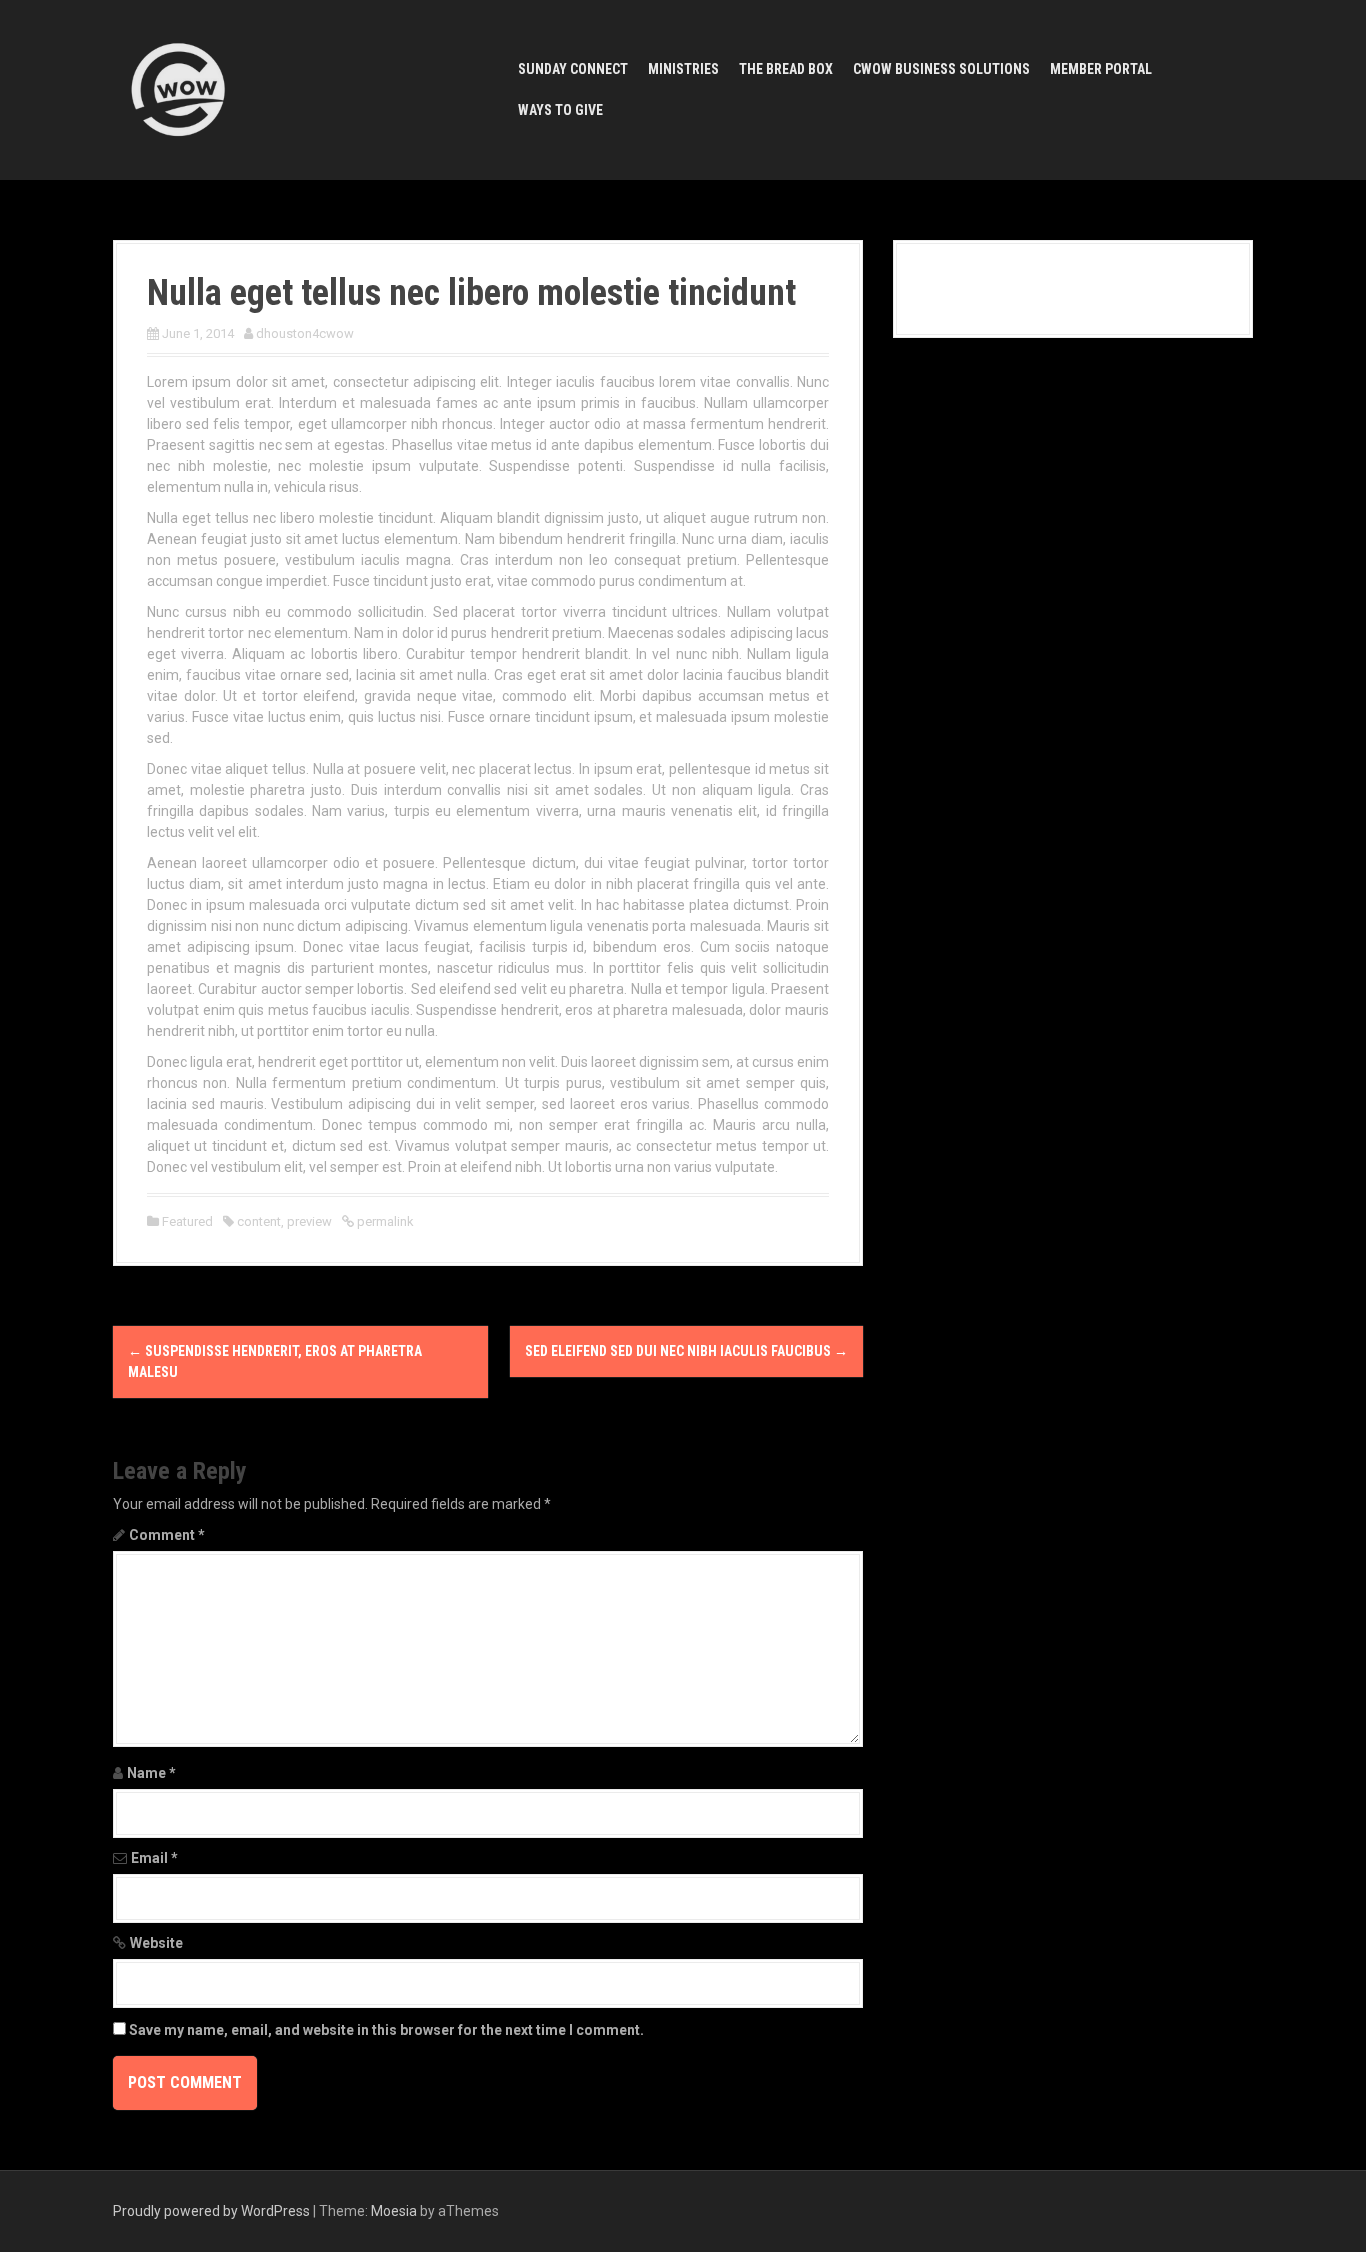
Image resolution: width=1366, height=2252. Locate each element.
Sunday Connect (573, 69)
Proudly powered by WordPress (211, 2211)
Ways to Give (560, 110)
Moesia (394, 2211)
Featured (187, 1221)
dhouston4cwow (305, 333)
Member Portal (1101, 69)
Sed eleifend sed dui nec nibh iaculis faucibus (686, 1351)
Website (156, 1943)
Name (151, 1773)
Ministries (683, 69)
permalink (384, 1221)
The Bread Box (786, 69)
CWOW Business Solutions (941, 69)
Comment (167, 1535)
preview (309, 1221)
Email (154, 1858)
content (259, 1221)
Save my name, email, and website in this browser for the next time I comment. (386, 2030)
